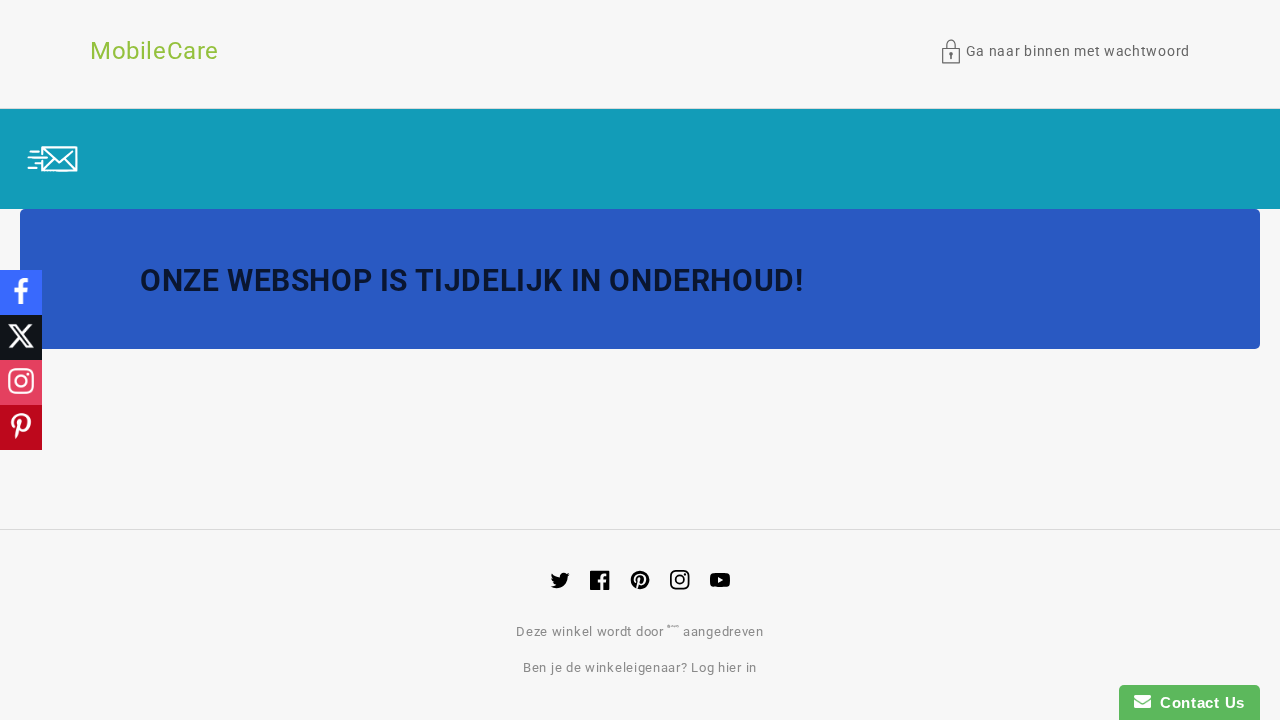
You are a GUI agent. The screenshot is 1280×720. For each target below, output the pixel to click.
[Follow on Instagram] (21, 382)
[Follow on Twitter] (21, 337)
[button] (1065, 51)
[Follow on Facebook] (21, 292)
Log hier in (724, 667)
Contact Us (1198, 702)
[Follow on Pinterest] (21, 427)
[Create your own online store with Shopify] (675, 631)
